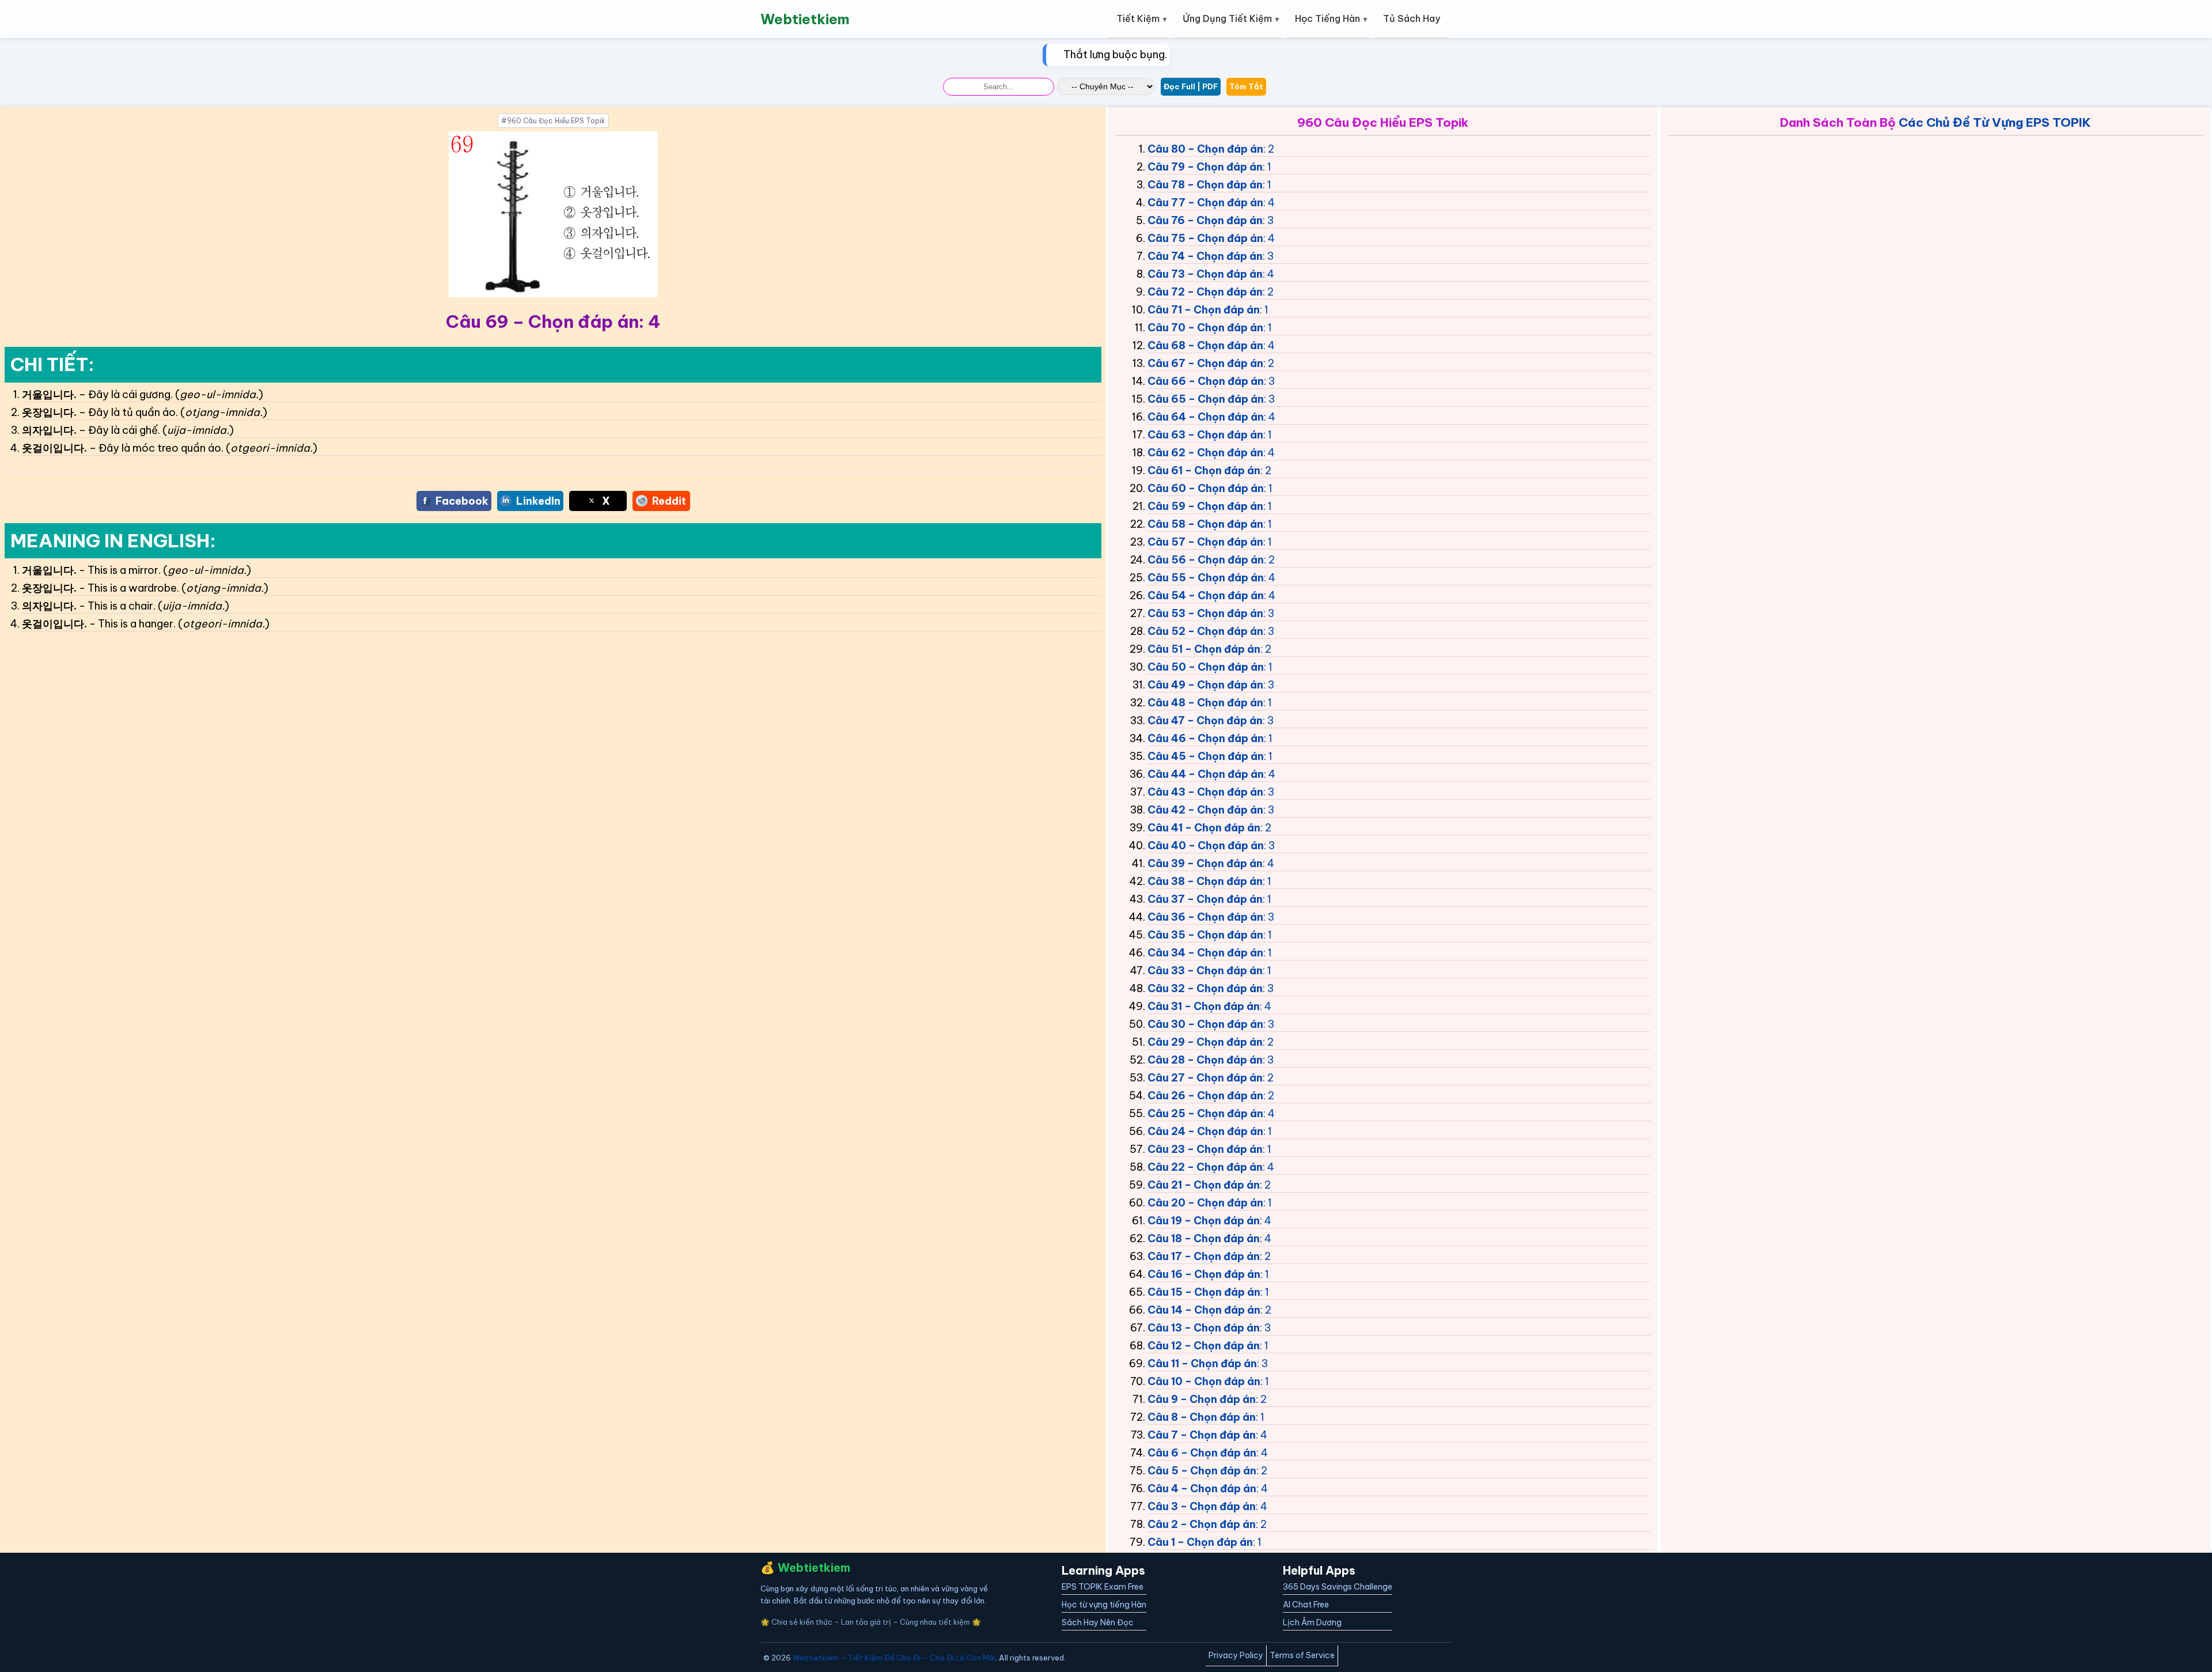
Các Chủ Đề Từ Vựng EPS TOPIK (1995, 122)
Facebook (462, 501)
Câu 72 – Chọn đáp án (1205, 292)
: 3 (1268, 220)
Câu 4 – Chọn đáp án (1202, 1488)
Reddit (669, 501)
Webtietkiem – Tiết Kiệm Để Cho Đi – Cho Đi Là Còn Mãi (894, 1658)
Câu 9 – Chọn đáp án (1202, 1399)
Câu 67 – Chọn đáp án (1205, 363)
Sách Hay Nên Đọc (1098, 1622)
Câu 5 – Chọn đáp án (1202, 1471)
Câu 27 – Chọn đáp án (1205, 1078)
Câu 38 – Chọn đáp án (1205, 881)
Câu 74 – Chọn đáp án (1205, 256)
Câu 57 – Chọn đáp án (1205, 542)
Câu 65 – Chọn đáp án (1206, 399)
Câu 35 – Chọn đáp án (1205, 935)
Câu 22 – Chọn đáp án (1205, 1167)
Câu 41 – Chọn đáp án (1204, 828)
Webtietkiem (805, 19)
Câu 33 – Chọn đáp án (1205, 971)
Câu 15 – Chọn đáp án (1204, 1292)
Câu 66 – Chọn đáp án (1206, 381)
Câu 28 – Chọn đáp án (1205, 1060)
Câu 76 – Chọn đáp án (1205, 220)
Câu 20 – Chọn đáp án (1205, 1203)
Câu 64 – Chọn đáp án (1206, 417)
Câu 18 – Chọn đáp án (1204, 1238)
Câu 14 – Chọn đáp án (1204, 1310)
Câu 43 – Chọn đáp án (1205, 792)
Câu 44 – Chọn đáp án (1206, 774)
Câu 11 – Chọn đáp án (1202, 1363)
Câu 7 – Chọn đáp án (1202, 1435)
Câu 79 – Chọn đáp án (1205, 167)
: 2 (1269, 149)
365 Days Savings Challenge (1338, 1587)
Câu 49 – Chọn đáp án (1205, 685)
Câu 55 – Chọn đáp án (1206, 578)
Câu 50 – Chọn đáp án (1206, 667)
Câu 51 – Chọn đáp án (1204, 649)
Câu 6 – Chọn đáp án (1202, 1453)
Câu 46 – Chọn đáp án (1206, 738)
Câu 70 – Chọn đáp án (1205, 328)
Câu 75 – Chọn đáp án (1205, 238)
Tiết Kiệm (1138, 18)
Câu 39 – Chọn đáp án (1205, 863)
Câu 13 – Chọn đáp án (1204, 1328)
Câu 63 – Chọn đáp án (1205, 435)
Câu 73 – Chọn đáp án (1205, 274)
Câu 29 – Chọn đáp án (1205, 1042)
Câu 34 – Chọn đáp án (1205, 953)
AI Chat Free (1306, 1605)
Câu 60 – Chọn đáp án (1206, 488)
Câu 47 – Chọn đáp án (1205, 720)
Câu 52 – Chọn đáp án (1205, 631)
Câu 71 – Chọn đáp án (1204, 310)
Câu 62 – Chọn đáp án (1205, 453)
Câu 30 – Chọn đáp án (1205, 1024)
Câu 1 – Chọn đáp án (1200, 1542)
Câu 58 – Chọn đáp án (1205, 524)
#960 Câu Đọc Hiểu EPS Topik (553, 121)
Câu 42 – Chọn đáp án (1205, 810)
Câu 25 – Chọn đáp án (1205, 1113)
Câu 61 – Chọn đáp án (1204, 470)
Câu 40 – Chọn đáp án (1206, 846)
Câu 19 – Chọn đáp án (1204, 1221)
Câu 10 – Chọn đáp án (1204, 1381)
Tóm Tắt (1246, 86)
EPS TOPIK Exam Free (1103, 1587)
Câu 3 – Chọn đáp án (1202, 1506)
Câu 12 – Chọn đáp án (1204, 1346)
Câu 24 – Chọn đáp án (1205, 1131)
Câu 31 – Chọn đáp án (1204, 1006)
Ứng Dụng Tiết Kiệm (1227, 18)
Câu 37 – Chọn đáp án (1205, 899)
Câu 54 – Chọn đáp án (1206, 595)
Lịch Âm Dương (1312, 1622)
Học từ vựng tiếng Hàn (1104, 1605)
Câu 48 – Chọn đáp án (1205, 703)
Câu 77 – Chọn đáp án (1205, 203)
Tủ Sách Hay (1412, 18)
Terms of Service (1302, 1655)
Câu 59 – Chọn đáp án (1205, 506)
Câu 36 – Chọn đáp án (1205, 917)
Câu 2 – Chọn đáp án (1202, 1524)
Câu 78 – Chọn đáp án (1205, 185)
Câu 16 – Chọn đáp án (1204, 1274)
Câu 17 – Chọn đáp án (1204, 1256)
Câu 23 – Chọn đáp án (1205, 1149)
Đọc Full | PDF (1191, 86)
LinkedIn (538, 501)
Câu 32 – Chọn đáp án (1205, 988)
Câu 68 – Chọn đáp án (1205, 345)
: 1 (1267, 167)
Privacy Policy (1236, 1655)
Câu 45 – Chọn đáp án (1206, 756)
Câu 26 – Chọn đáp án (1205, 1096)
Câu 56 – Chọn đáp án (1206, 560)
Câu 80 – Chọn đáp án (1205, 149)
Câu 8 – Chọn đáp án (1202, 1417)
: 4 (1269, 203)
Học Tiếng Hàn (1327, 18)
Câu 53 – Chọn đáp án (1205, 613)
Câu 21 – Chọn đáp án (1204, 1185)
